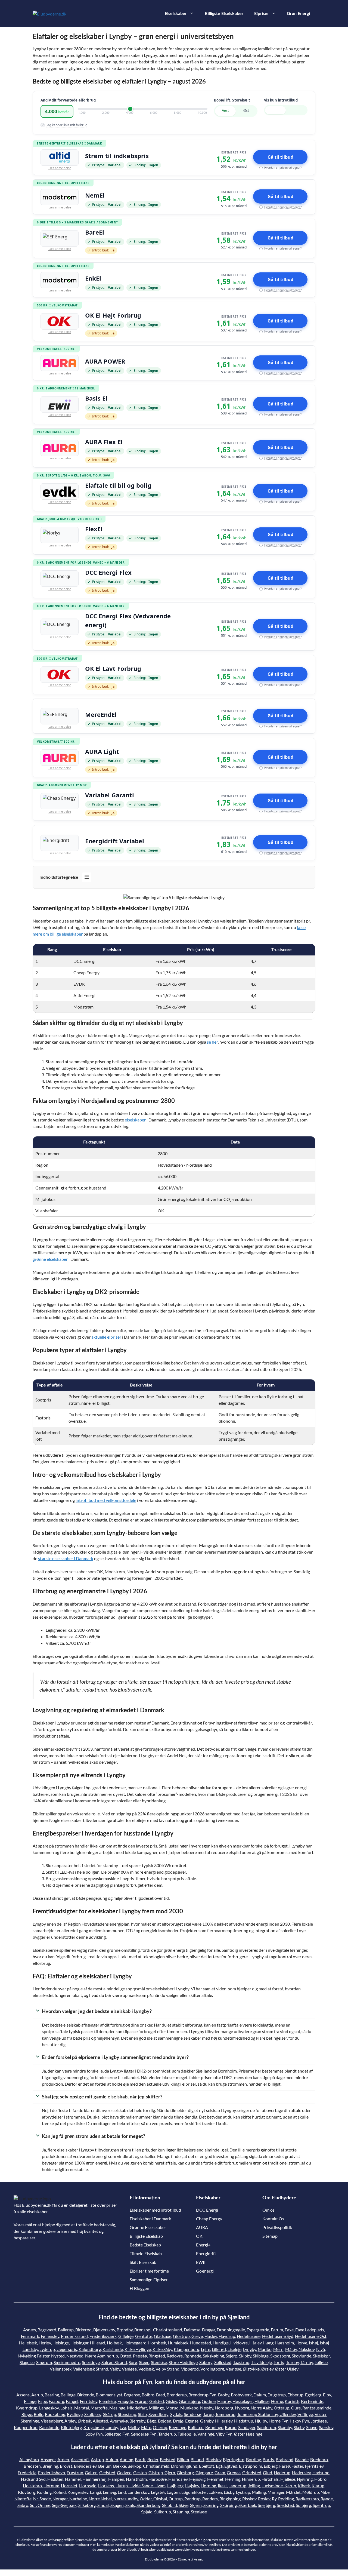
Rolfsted (196, 2427)
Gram (220, 2472)
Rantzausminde (317, 2408)
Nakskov (307, 2349)
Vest (225, 111)
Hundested (201, 2343)
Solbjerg (303, 2505)
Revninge (178, 2427)
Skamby (285, 2427)
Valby (115, 2369)
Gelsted (157, 2401)
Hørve (301, 2343)
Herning (233, 2479)
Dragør (209, 2330)
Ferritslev (89, 2401)
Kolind (60, 2492)
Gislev (171, 2401)
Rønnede (193, 2356)
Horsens (106, 2486)
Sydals (176, 2414)
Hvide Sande (141, 2486)
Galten (91, 2472)
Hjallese (262, 2401)
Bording (254, 2459)
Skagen (117, 2505)
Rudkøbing (55, 2414)
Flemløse (107, 2401)
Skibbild (170, 2505)
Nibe (325, 2492)
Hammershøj (94, 2479)
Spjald (147, 2512)
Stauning (181, 2512)
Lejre (206, 2349)
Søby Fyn (94, 2434)
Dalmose (192, 2330)
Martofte (99, 2408)
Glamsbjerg (189, 2401)
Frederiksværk (103, 2336)
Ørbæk (84, 2421)
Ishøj (313, 2343)
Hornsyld (88, 2486)
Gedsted (107, 2472)
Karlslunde (113, 2349)
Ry (274, 2499)
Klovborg (27, 2492)
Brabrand (285, 2459)
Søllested (223, 2362)
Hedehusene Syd (278, 2336)
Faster (297, 2466)
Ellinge (30, 2401)
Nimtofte (23, 2499)
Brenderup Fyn (202, 2395)
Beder (153, 2459)
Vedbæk (146, 2369)
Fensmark (30, 2336)
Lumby (112, 2427)
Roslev (264, 2499)
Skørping (229, 2505)
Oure (296, 2408)
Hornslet (69, 2486)
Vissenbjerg (52, 2421)
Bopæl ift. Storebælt (232, 100)
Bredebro (319, 2459)
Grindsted (252, 2472)
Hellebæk (28, 2343)
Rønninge (214, 2427)
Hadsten (55, 2479)
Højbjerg (175, 2486)
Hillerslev (224, 2421)
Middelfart (137, 2408)
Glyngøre (204, 2472)
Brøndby (125, 2330)
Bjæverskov (104, 2330)
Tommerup (225, 2414)
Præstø (140, 2356)
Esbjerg (271, 2466)
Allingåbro (29, 2459)
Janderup (237, 2486)
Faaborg (56, 2401)
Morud (172, 2408)
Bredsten (32, 2466)
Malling (259, 2492)
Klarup (318, 2486)
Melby (134, 2427)
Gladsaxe (163, 2336)
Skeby (299, 2427)
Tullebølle (187, 2434)
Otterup (282, 2408)
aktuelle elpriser (106, 1337)
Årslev (70, 2421)
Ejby (327, 2395)
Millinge (156, 2408)
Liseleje (234, 2349)
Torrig (279, 2362)
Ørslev (267, 2369)
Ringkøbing (230, 2499)
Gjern (170, 2472)
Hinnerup (251, 2479)
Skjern (196, 2505)
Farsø (285, 2466)
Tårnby (307, 2362)
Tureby (292, 2362)
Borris (268, 2459)
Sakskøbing (213, 2356)
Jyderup (47, 2349)
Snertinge (91, 2362)
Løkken (215, 2492)
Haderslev (301, 2472)
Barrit (140, 2459)
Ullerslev (288, 2414)
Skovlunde (302, 2356)
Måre (146, 2427)
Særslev (326, 2427)
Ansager (48, 2459)
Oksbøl (160, 2499)
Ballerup (66, 2330)
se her (212, 1042)
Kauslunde (49, 2427)
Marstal (82, 2408)
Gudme (209, 2401)
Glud (268, 2472)
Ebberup (295, 2395)
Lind (122, 2492)
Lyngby (250, 2349)
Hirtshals (270, 2479)
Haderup (282, 2472)
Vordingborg (212, 2369)
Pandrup (192, 2499)
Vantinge (206, 2434)
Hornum (51, 2486)
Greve (197, 2336)
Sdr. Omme (40, 2505)
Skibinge (261, 2356)
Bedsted (168, 2459)
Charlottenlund (168, 2330)
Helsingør (79, 2343)
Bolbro (148, 2395)
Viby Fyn (224, 2434)
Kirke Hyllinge (138, 2349)
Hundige (221, 2343)
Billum (183, 2459)
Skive (184, 2505)
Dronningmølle (231, 2330)
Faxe (289, 2330)
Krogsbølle (94, 2427)
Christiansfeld (156, 2466)
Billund (197, 2459)
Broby (224, 2395)
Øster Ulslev (287, 2369)
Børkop (134, 2466)
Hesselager (243, 2401)
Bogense (132, 2395)
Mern (278, 2349)
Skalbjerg (93, 2414)
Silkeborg (87, 2505)
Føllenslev (50, 2336)
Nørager (60, 2499)
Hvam (160, 2486)
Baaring (52, 2395)
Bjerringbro (234, 2459)
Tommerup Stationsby (257, 2414)
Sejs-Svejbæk (64, 2505)
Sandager (247, 2427)
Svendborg (159, 2414)
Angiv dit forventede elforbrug (68, 100)
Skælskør (321, 2356)
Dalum (260, 2395)
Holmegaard (135, 2343)
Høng (268, 2343)
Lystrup (243, 2492)
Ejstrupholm (251, 2466)
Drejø (178, 2421)
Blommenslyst (109, 2395)
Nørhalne (78, 2499)
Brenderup (177, 2395)
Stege (144, 2362)
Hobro (320, 2479)
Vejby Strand (167, 2369)
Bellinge (68, 2395)
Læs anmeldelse (60, 168)
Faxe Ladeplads (310, 2330)
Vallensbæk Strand (91, 2369)
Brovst (66, 2466)
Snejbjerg (266, 2505)
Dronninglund (184, 2466)
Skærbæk (247, 2505)
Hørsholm (285, 2343)
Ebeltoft (207, 2466)
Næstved (75, 2356)
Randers (210, 2499)
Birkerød (83, 2330)
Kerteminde (312, 2401)
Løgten (173, 2492)
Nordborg (224, 2408)
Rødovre (175, 2356)
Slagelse (27, 2362)
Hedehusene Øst (311, 2336)
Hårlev (255, 2343)
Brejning (50, 2466)
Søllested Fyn (117, 2434)
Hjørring (305, 2479)
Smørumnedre (67, 2362)
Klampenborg (187, 2349)
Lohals (66, 2408)
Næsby (207, 2408)
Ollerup (160, 2427)
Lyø (123, 2427)
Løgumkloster (194, 2492)
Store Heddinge (183, 2362)
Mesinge (117, 2408)
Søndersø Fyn (144, 2434)
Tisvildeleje (261, 2362)
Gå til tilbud (280, 157)
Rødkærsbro (307, 2499)
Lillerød (219, 2349)
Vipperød (190, 2369)
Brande (302, 2459)
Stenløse (159, 2362)
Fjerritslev (314, 2466)
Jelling (254, 2486)
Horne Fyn (279, 2421)
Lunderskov (138, 2492)
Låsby (229, 2492)
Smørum (44, 2362)
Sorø (133, 2362)
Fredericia (27, 2472)
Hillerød (98, 2343)
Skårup (110, 2414)
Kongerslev (78, 2492)
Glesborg (185, 2472)
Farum (277, 2330)
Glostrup (181, 2336)
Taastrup (241, 2362)
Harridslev (178, 2479)
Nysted (58, 2356)
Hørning (208, 2486)
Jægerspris (67, 2349)
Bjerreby (137, 2421)
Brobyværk (241, 2395)
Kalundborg (90, 2349)
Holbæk (114, 2343)
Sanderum (266, 2427)
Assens (23, 2395)
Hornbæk (157, 2343)
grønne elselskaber (50, 1259)
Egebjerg (313, 2395)
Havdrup (227, 2336)
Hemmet (215, 2479)
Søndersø (193, 2414)
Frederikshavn (52, 2472)
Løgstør (158, 2492)
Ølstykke (251, 2369)
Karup (290, 2486)
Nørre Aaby (261, 2408)
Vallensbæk (61, 2369)
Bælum (105, 2466)
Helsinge (61, 2343)
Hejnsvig (197, 2479)
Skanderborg (148, 2505)
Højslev (192, 2486)
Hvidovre (239, 2343)
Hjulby (261, 2421)
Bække (119, 2466)
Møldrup (311, 2492)
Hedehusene (249, 2336)
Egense (192, 2421)
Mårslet (293, 2492)
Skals (130, 2505)
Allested (100, 2421)
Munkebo (189, 2408)
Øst (246, 111)
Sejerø (232, 2356)
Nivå (321, 2349)
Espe (43, 2401)
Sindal (103, 2505)
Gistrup (156, 2472)
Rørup (231, 2427)
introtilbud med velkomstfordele (106, 1500)
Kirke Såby (162, 2349)
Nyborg (242, 2408)
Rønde (327, 2499)
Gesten (140, 2472)
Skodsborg (280, 2356)
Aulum (112, 2459)
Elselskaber (176, 14)
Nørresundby (126, 2499)
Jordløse (319, 2421)
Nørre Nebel (100, 2499)
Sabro (23, 2505)
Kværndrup (27, 2408)
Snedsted (285, 2505)
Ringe (27, 2414)
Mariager (276, 2492)
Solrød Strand (114, 2362)
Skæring (211, 2505)
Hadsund (321, 2472)
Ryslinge (75, 2414)
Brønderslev (85, 2466)
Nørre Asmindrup (102, 2356)
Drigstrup (277, 2395)
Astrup (97, 2459)
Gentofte (144, 2336)
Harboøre (158, 2479)
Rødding (286, 2499)
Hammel (73, 2479)
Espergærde (258, 2330)
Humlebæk (178, 2343)
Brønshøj (143, 2330)
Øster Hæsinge (248, 2434)
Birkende (86, 2395)
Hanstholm (136, 2479)
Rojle (38, 2414)
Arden (63, 2459)
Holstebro (32, 2486)
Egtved (231, 2466)
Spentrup (321, 2505)
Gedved (124, 2472)
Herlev (45, 2343)
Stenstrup (127, 2414)
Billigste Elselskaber (224, 14)
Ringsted (157, 2356)
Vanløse (129, 2369)
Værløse (233, 2369)
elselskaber (135, 1120)
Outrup (176, 2499)
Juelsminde (272, 2486)
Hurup (122, 2486)
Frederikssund (74, 2336)
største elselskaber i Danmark (66, 1558)
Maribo (265, 2349)
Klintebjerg (71, 2427)
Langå (96, 2492)
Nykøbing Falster (34, 2356)
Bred (161, 2395)
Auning (126, 2459)
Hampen (116, 2479)
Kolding (44, 2492)
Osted (125, 2356)
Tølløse (321, 2362)
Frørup (141, 2401)
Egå (219, 2466)
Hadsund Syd (33, 2479)
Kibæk (304, 2486)
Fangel (72, 2401)
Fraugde (125, 2401)
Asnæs (29, 2330)
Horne (277, 2401)
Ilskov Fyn (300, 2421)
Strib (142, 2414)
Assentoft (80, 2459)
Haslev (211, 2336)
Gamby (207, 2421)
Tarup (208, 2414)
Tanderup (167, 2434)
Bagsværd (47, 2330)
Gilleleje (126, 2336)
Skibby (245, 2356)
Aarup (37, 2395)
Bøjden (165, 2421)
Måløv (291, 2349)
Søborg (206, 2362)
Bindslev (213, 2459)
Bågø (152, 2421)
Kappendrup (26, 2427)
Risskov (249, 2499)
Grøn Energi (298, 14)
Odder (146, 2499)
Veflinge (305, 2414)
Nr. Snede (42, 2499)
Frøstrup (75, 2472)
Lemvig (109, 2492)
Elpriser (262, 14)
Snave (312, 2427)
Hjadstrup (244, 2421)
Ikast (222, 2486)
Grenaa (234, 2472)
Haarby (224, 2401)
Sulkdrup (163, 2512)
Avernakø (119, 2421)
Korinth (292, 2401)
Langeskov (49, 2408)
